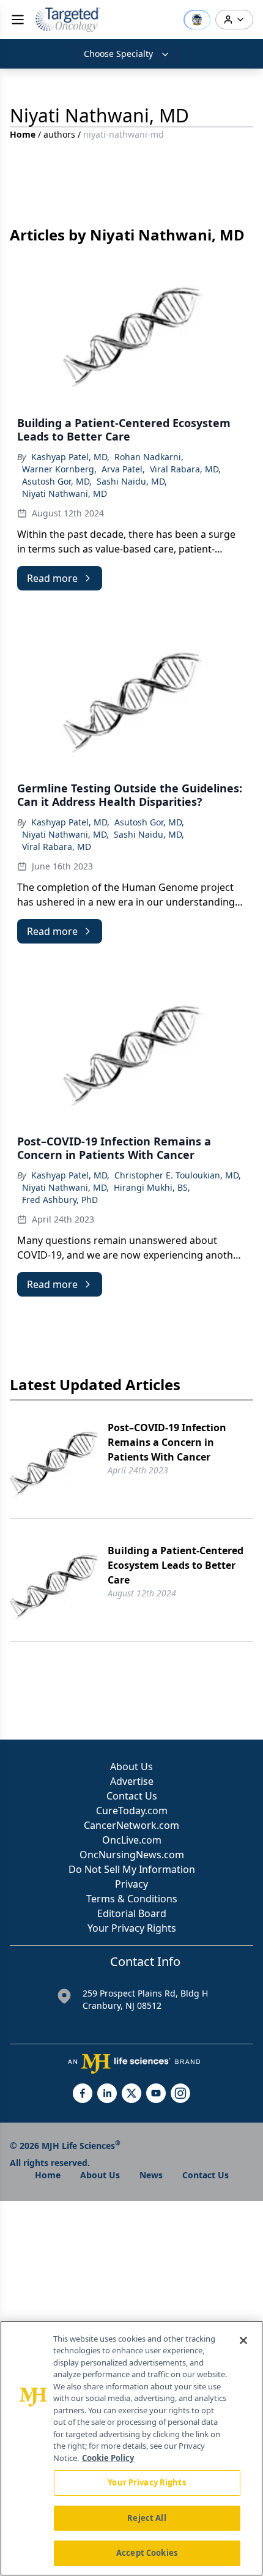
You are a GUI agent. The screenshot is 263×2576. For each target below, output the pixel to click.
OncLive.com (132, 1840)
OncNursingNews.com (132, 1855)
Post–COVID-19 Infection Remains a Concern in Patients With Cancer (167, 1442)
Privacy (131, 1884)
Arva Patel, (123, 469)
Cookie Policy (108, 2458)
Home (23, 134)
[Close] (243, 2340)
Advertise (132, 1781)
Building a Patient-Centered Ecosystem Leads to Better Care (176, 1565)
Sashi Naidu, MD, (132, 481)
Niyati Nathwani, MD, (65, 834)
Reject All (146, 2518)
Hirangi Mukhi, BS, (152, 1187)
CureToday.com (132, 1811)
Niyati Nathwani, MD (65, 493)
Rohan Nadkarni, (149, 457)
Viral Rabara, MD (57, 847)
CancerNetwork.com (131, 1825)
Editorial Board (132, 1913)
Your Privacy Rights (132, 1928)
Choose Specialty (118, 54)
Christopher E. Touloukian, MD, (178, 1175)
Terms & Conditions (132, 1899)
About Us (131, 1766)
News (151, 2175)
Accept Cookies (147, 2553)
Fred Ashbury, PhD (60, 1200)
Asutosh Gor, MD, (57, 481)
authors (59, 134)
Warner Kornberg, (59, 469)
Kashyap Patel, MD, (70, 457)
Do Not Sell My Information (132, 1869)
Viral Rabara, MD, (185, 469)
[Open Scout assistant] (197, 20)
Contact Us (132, 1796)
